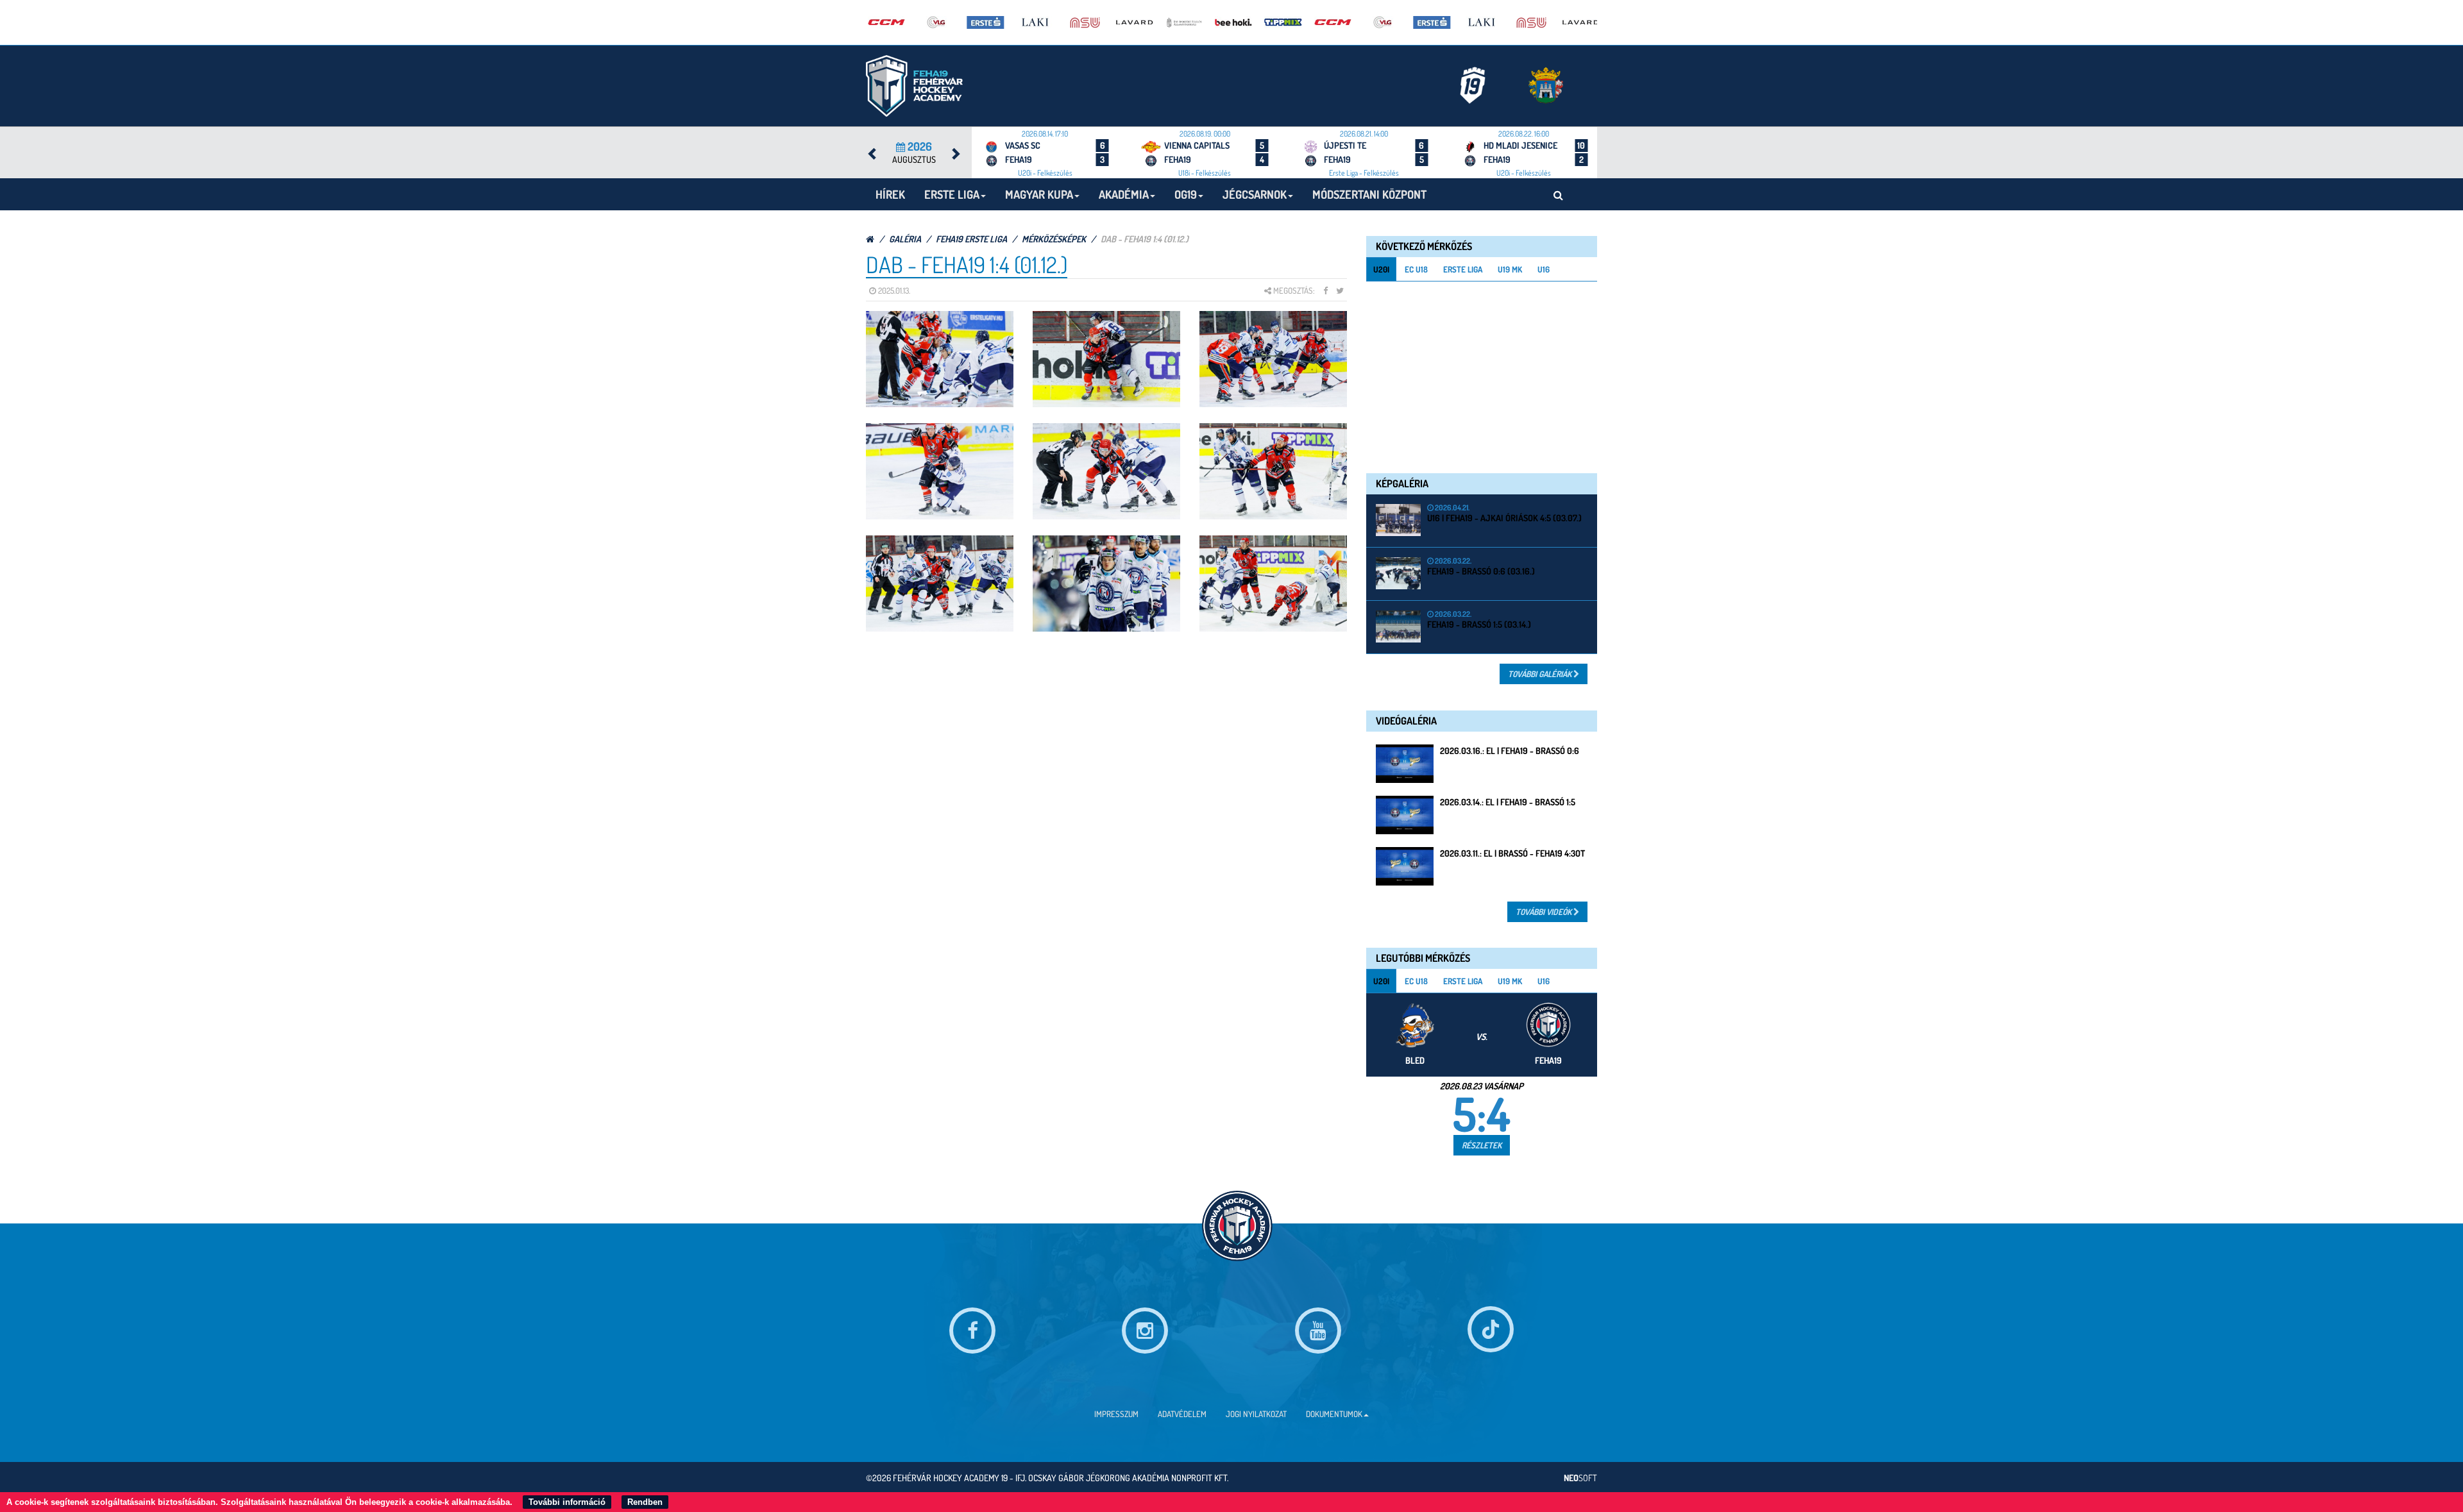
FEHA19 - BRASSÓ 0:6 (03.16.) (1481, 571)
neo (1580, 1478)
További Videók (1545, 912)
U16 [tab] (1544, 269)
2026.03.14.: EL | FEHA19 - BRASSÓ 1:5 (1508, 802)
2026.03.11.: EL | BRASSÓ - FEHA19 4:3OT (1512, 853)
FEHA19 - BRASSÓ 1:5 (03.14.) (1479, 624)
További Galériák (1541, 674)
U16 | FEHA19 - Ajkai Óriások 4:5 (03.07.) (1504, 518)
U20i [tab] (1381, 269)
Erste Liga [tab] (1463, 269)
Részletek (1482, 1145)
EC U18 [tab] (1416, 269)
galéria (905, 239)
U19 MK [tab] (1510, 269)
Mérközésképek (1054, 239)
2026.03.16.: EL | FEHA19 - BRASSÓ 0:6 (1510, 751)
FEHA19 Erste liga (971, 239)
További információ (567, 1502)
